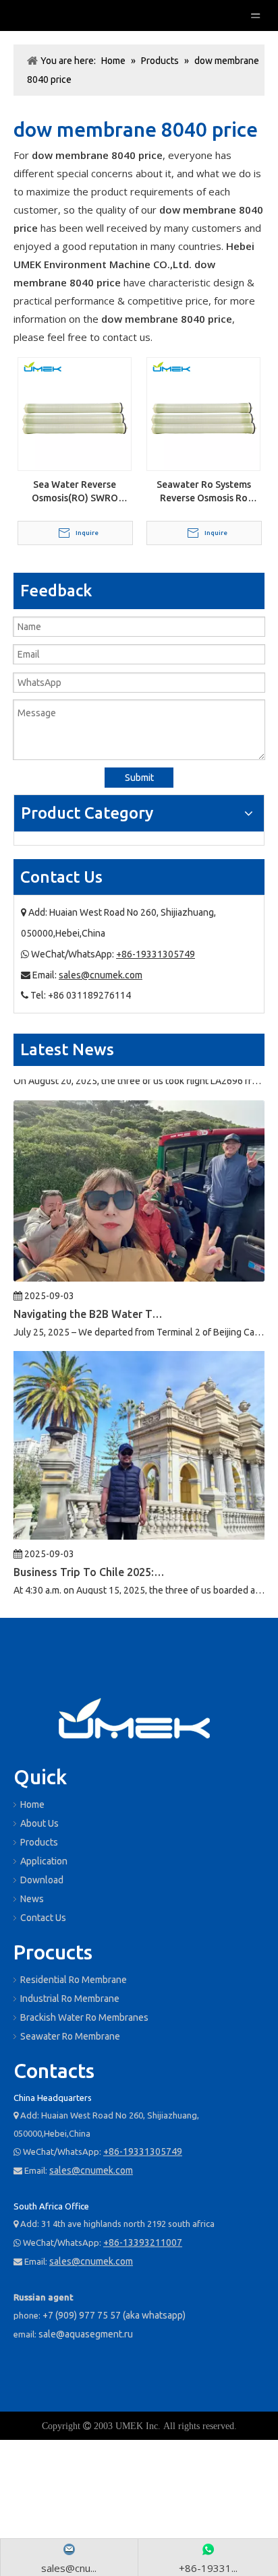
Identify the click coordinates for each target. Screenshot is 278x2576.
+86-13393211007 (143, 2242)
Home (32, 1804)
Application (44, 1861)
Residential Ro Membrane (74, 1980)
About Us (39, 1823)
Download (42, 1880)
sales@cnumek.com (101, 975)
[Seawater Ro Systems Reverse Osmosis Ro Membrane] (203, 413)
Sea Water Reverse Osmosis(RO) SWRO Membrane (75, 492)
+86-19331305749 (156, 954)
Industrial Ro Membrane (70, 1999)
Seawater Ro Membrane (70, 2036)
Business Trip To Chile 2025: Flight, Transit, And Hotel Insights (90, 1556)
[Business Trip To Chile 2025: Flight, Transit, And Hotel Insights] (139, 1519)
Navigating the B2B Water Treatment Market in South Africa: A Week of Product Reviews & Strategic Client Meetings (90, 1298)
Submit (139, 778)
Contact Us (43, 1918)
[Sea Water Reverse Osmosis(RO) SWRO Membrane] (75, 413)
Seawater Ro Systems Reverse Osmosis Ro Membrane (204, 492)
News (32, 1899)
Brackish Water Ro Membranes (84, 2017)
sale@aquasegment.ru (86, 2334)
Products (39, 1842)
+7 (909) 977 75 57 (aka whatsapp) (114, 2315)
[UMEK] (135, 1720)
